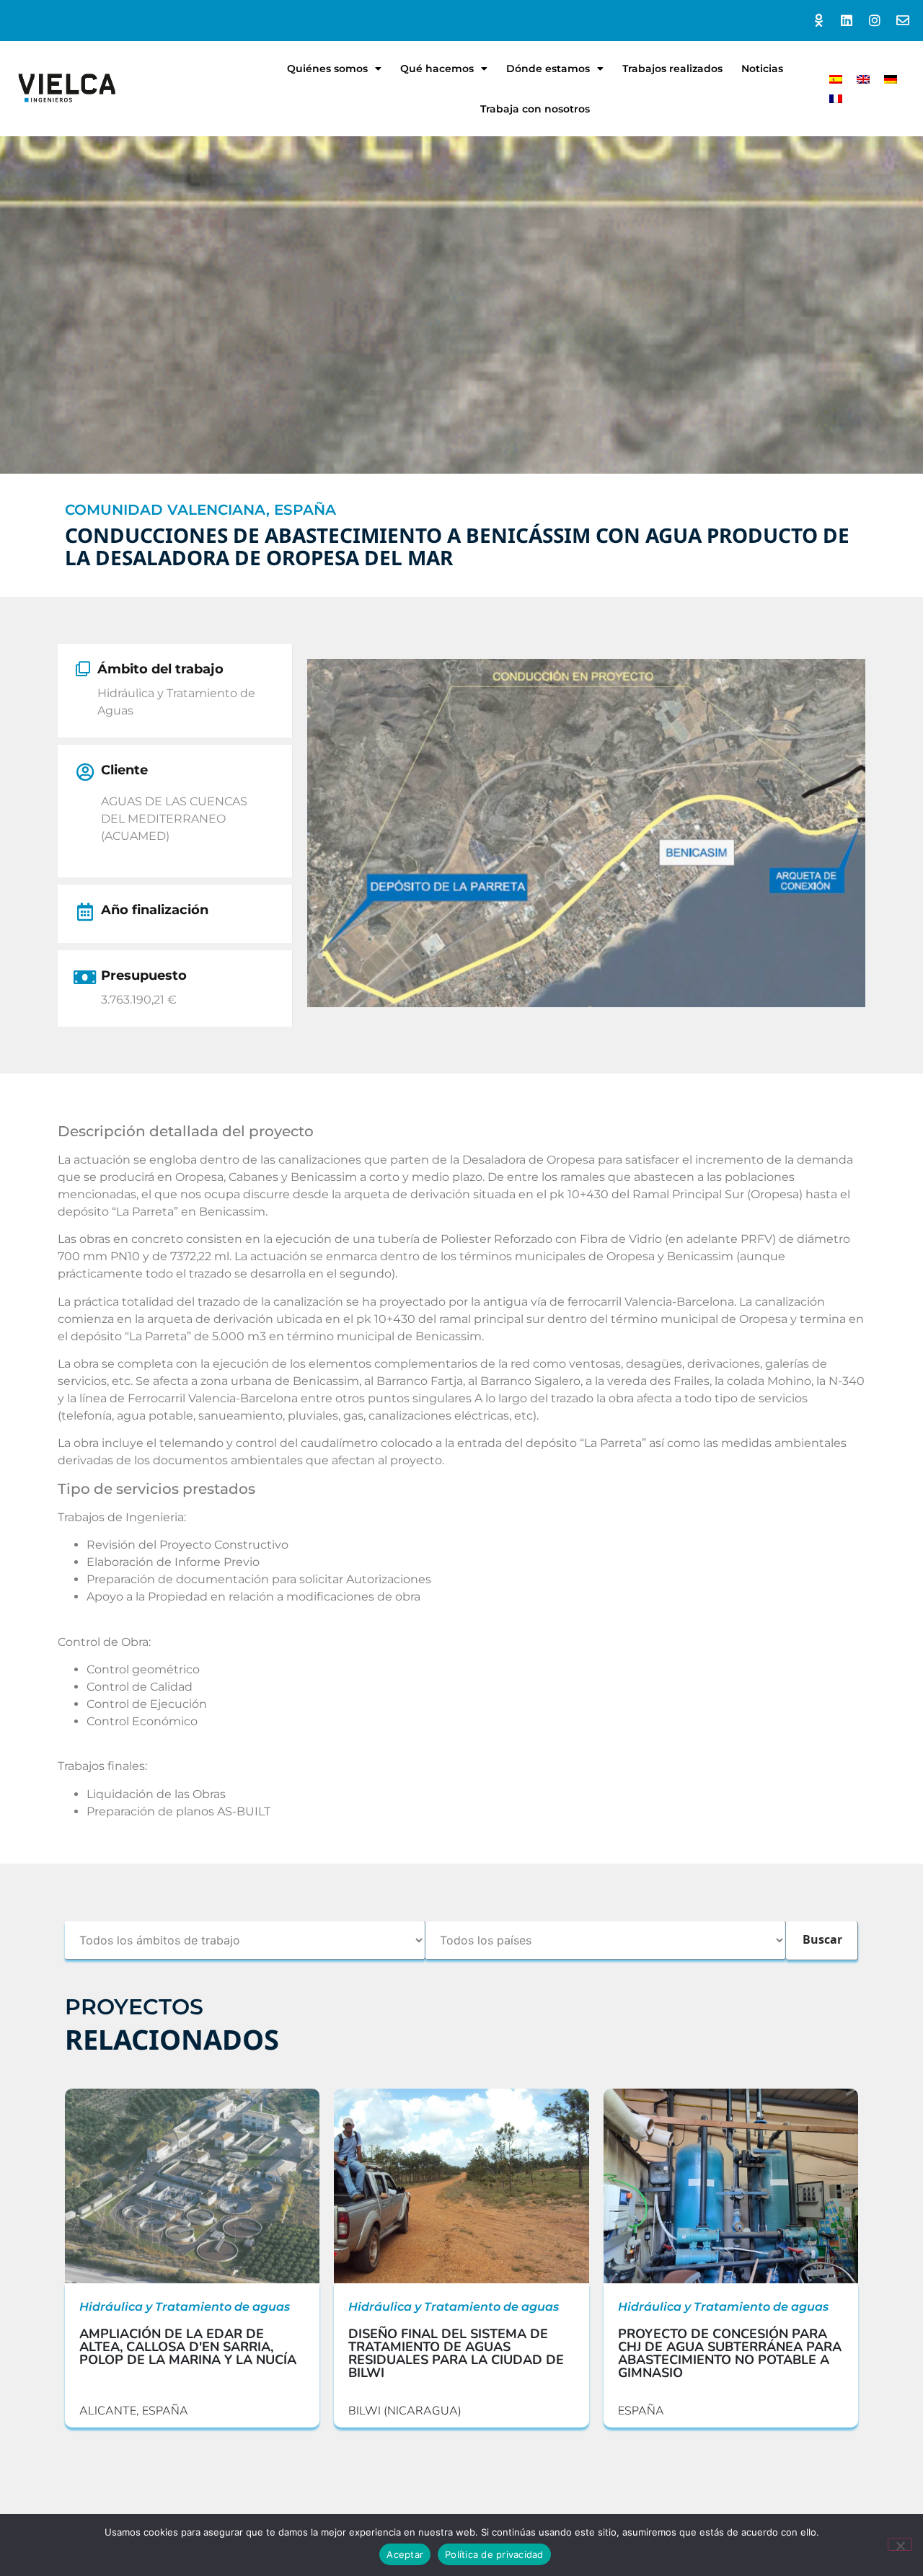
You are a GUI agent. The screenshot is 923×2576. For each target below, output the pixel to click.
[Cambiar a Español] (836, 79)
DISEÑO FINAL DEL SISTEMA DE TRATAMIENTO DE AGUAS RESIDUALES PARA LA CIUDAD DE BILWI (456, 2353)
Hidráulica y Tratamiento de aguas (185, 2307)
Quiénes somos (327, 68)
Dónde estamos (548, 68)
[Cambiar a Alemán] (891, 79)
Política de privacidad (494, 2554)
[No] (900, 2544)
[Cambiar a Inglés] (863, 79)
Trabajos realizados (672, 68)
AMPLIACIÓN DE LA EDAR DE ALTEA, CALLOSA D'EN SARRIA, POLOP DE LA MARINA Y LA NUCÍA (188, 2347)
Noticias (762, 68)
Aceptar (405, 2554)
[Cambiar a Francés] (836, 98)
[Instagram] (874, 21)
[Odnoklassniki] (819, 21)
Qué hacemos (437, 68)
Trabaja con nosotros (535, 109)
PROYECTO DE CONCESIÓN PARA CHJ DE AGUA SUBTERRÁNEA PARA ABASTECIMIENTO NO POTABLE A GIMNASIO (730, 2353)
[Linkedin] (847, 21)
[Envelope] (902, 21)
